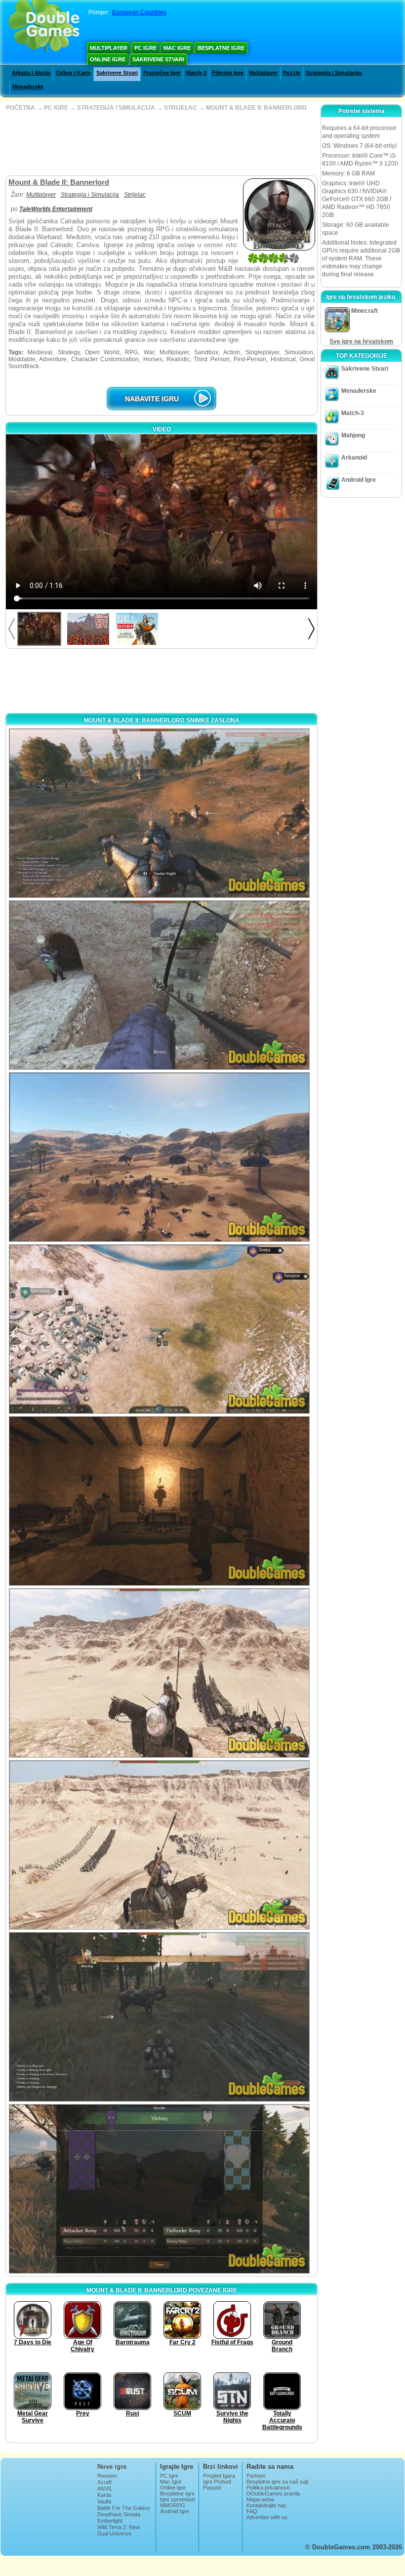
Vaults (104, 2501)
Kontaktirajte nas (266, 2505)
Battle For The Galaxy (124, 2508)
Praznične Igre (162, 73)
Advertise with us (267, 2517)
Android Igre (359, 480)
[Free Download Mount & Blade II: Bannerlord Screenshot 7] (159, 1845)
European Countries (139, 12)
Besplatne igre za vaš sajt (277, 2482)
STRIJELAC (181, 108)
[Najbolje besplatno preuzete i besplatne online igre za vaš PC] (44, 27)
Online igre (108, 59)
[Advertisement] (161, 143)
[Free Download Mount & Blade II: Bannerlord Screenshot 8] (159, 2017)
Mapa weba (260, 2499)
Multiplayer (109, 48)
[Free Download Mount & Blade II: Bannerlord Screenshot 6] (159, 1673)
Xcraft (104, 2482)
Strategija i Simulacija (334, 73)
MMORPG (173, 2505)
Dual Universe (114, 2534)
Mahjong (353, 435)
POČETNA (20, 108)
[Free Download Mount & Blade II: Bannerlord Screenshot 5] (159, 1501)
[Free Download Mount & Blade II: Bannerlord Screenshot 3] (159, 1157)
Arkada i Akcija (31, 73)
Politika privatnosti (268, 2488)
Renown (107, 2476)
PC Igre (145, 48)
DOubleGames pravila (273, 2493)
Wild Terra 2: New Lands (119, 2530)
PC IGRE (56, 108)
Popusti (212, 2488)
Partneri (256, 2476)
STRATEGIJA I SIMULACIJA (116, 108)
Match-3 (196, 73)
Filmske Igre (228, 73)
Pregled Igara (219, 2476)
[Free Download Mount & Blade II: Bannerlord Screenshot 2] (159, 985)
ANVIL (105, 2489)
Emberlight (110, 2521)
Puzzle (292, 73)
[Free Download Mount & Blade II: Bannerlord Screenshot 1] (159, 813)
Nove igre (112, 2467)
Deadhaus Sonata (119, 2514)
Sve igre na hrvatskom (361, 341)
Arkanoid (354, 458)
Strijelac (135, 195)
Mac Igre (177, 48)
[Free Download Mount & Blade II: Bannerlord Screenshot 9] (159, 2189)
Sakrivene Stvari (158, 59)
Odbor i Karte (73, 73)
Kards (104, 2495)
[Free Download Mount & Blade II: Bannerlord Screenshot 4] (159, 1329)
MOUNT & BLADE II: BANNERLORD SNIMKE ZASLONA (162, 720)
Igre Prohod (217, 2482)
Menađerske (28, 86)
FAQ (252, 2511)
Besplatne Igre (221, 48)
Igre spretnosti (177, 2499)
